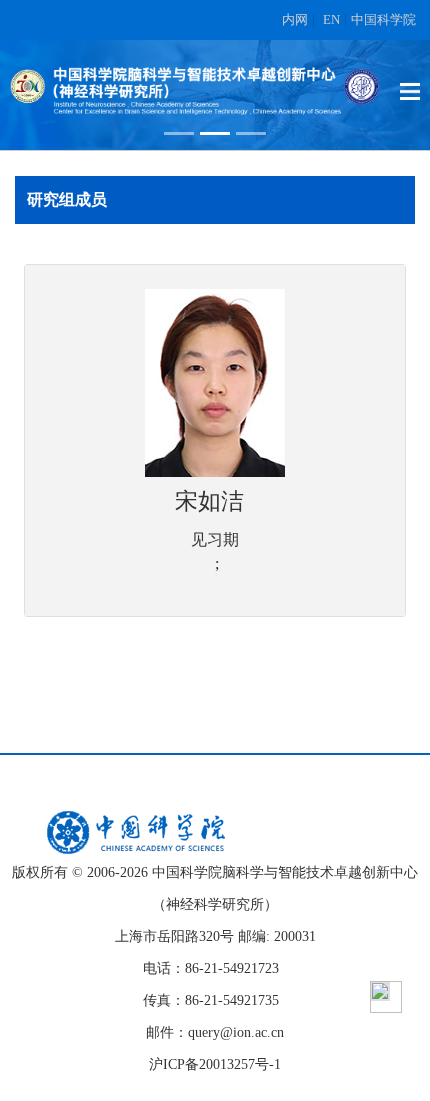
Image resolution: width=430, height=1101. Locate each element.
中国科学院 (383, 19)
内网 (295, 19)
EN (331, 19)
